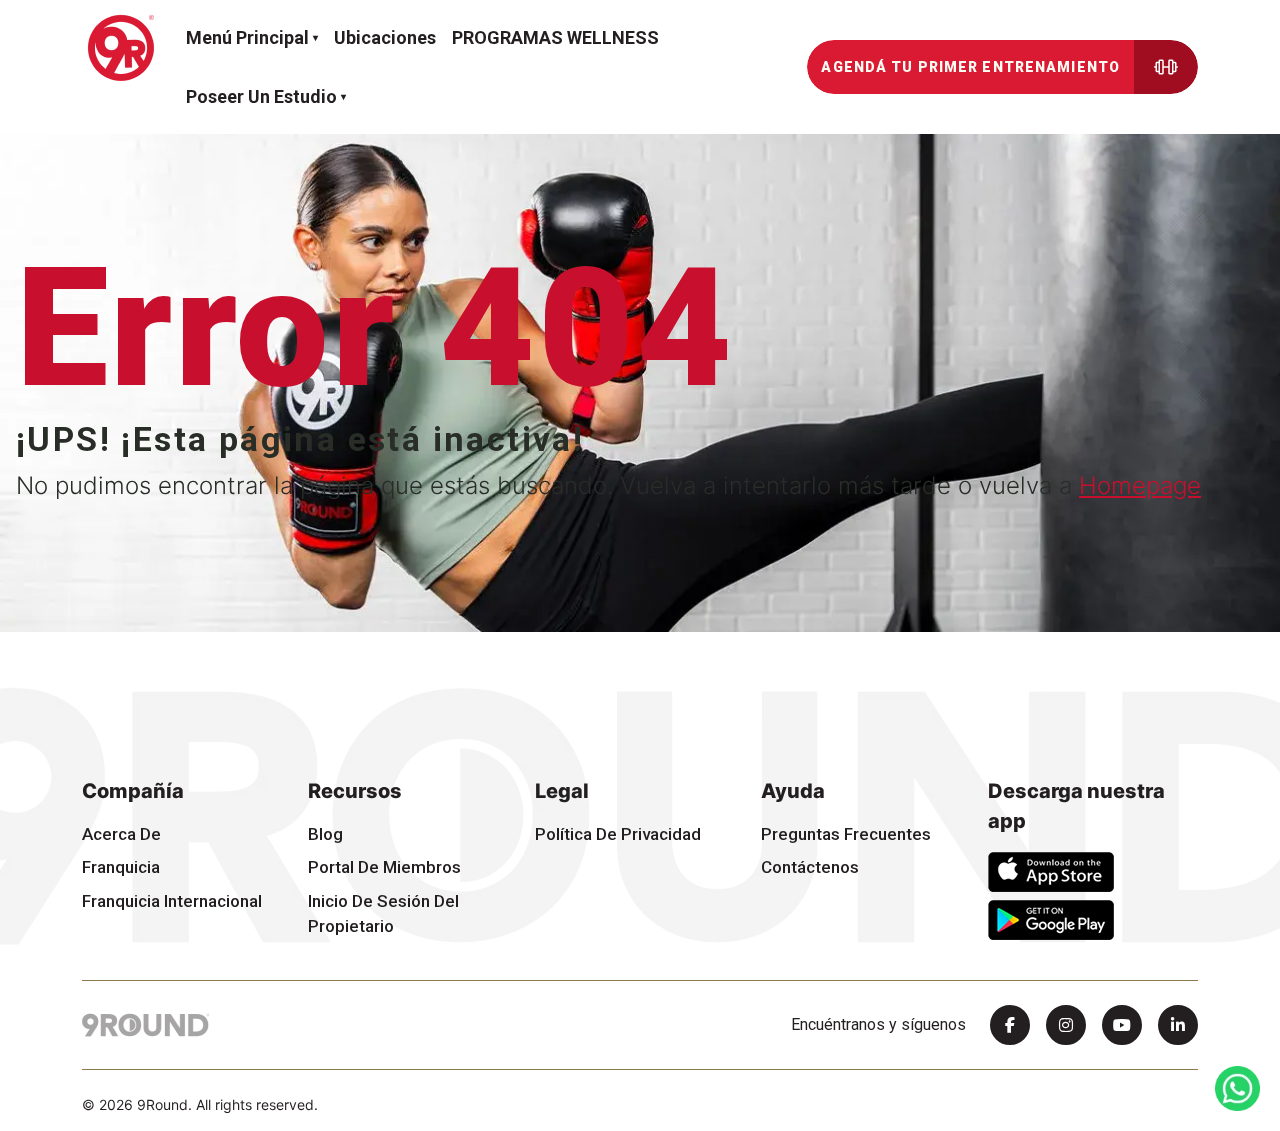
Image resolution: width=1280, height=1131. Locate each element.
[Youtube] (1122, 1025)
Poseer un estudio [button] (261, 96)
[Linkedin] (1178, 1025)
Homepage (1140, 485)
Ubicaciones (385, 37)
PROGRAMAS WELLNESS (555, 37)
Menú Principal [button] (247, 37)
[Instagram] (1066, 1025)
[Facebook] (1010, 1025)
